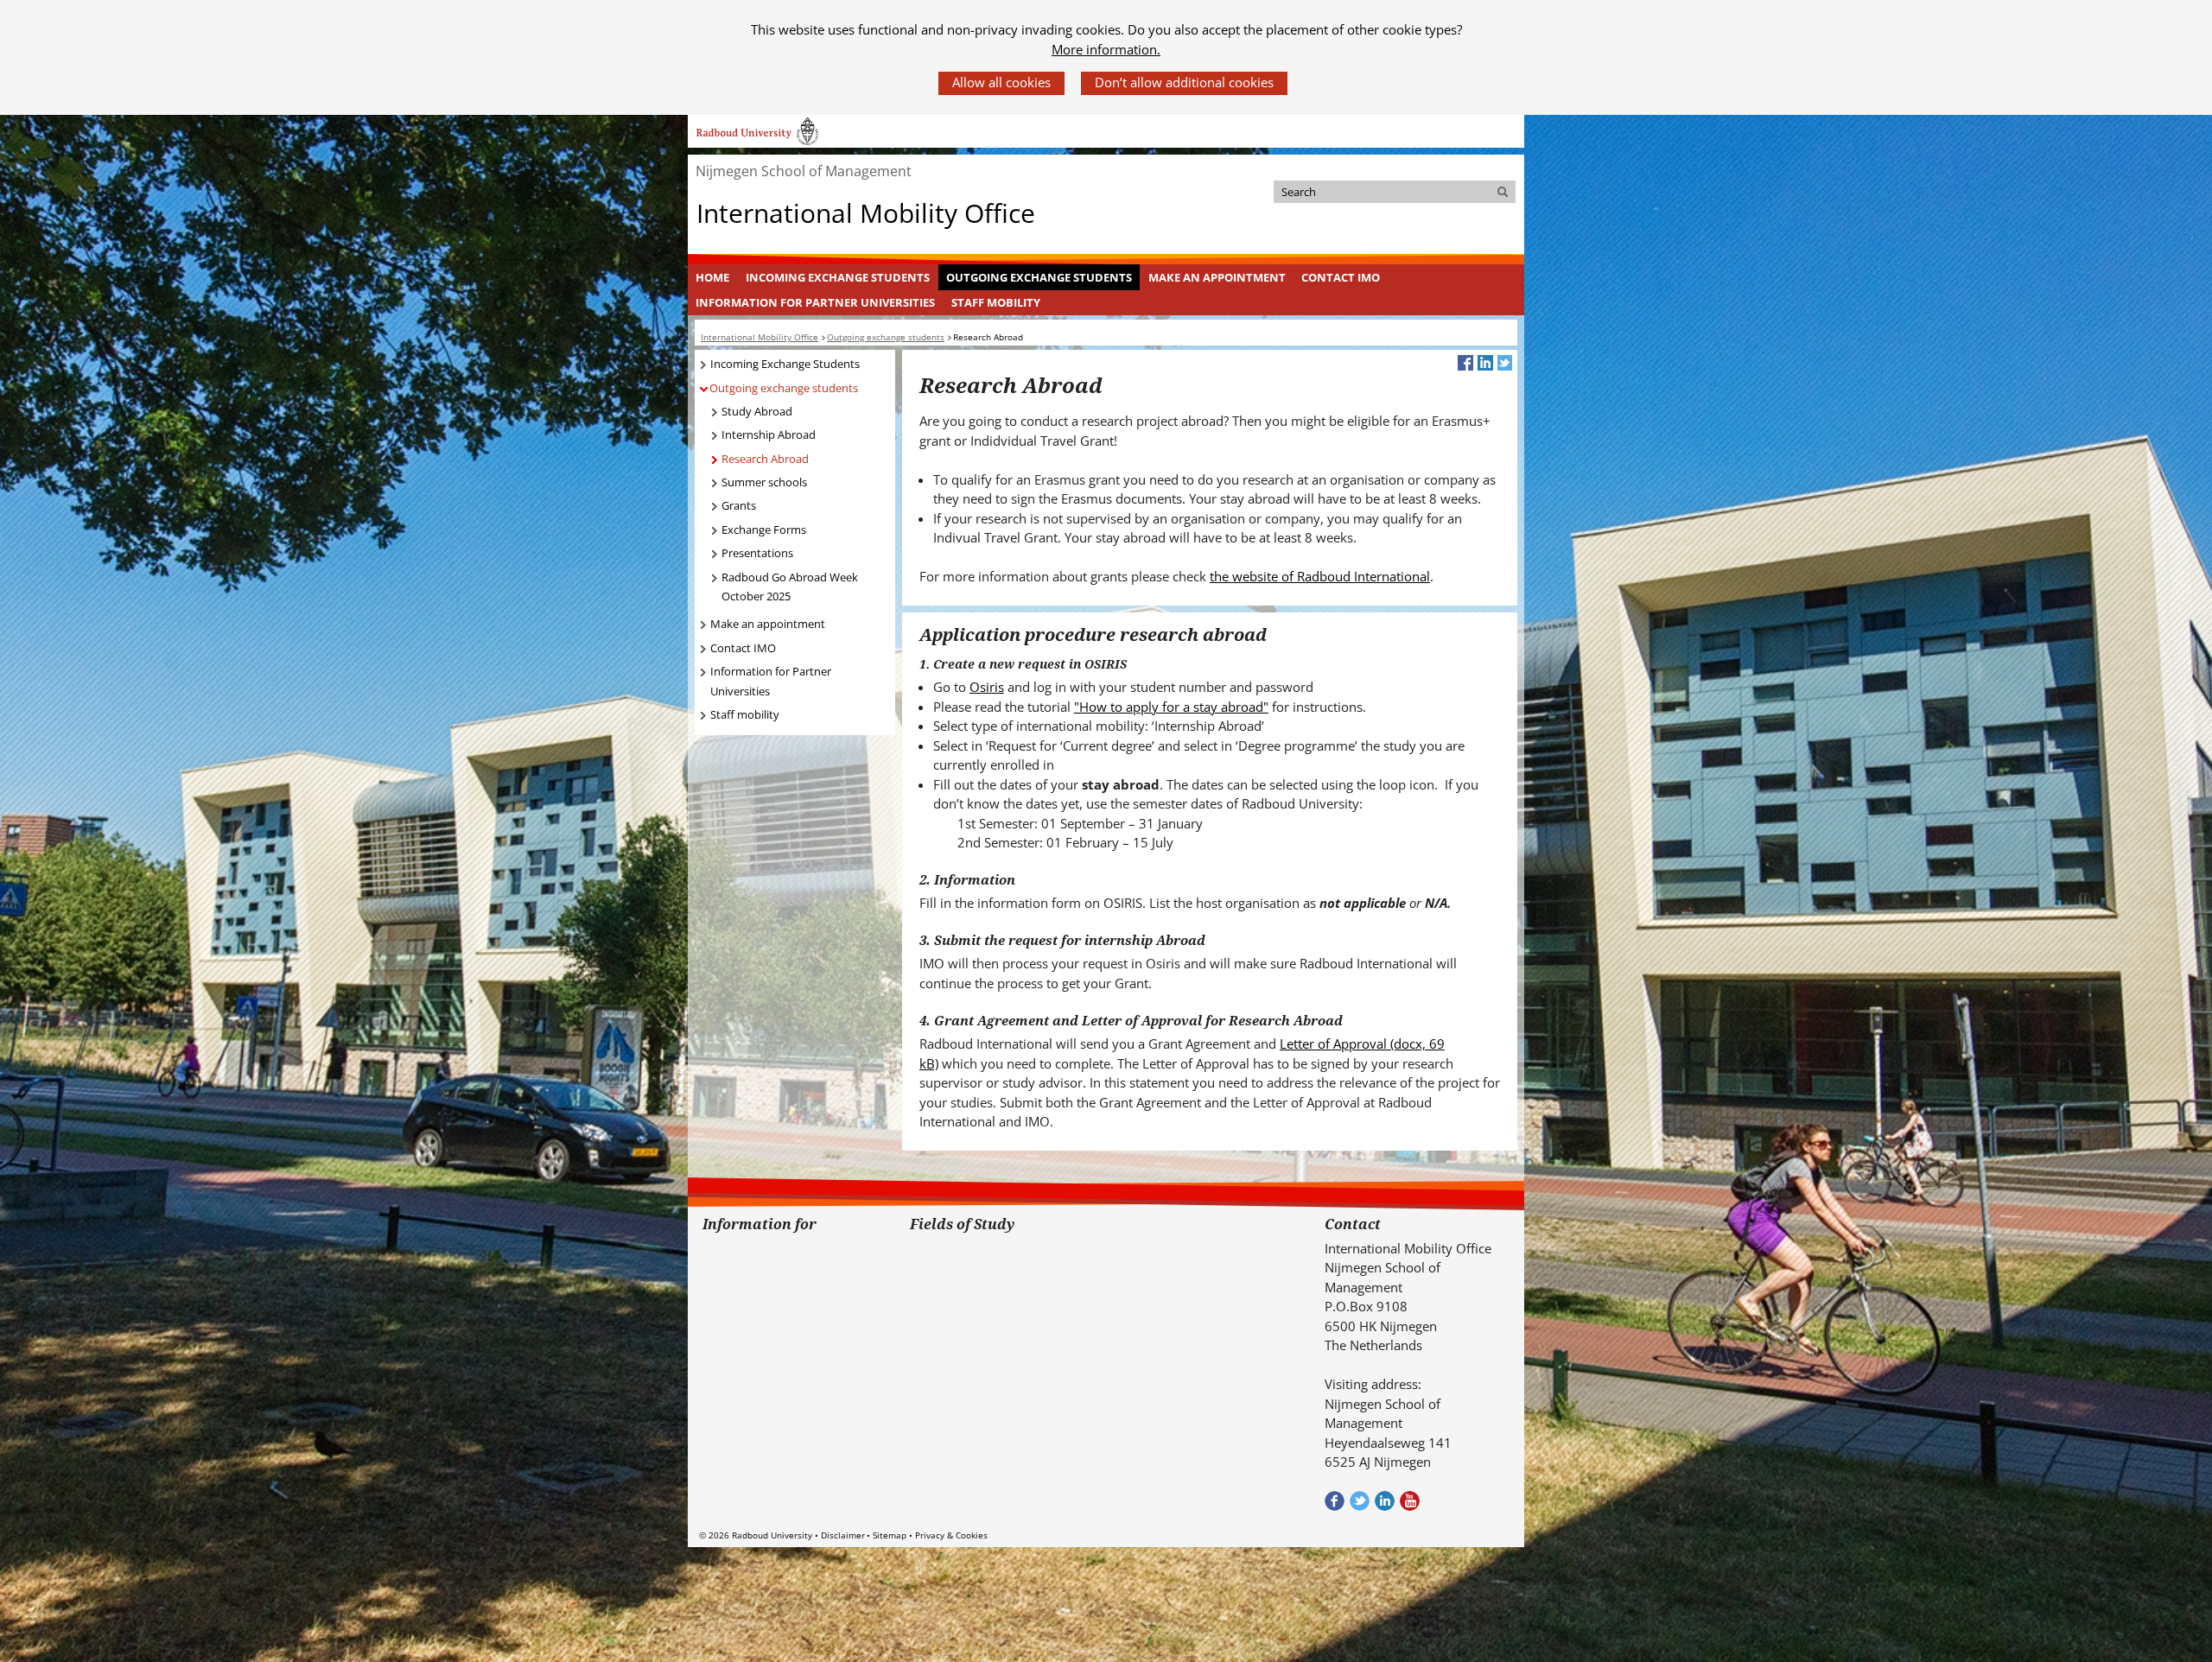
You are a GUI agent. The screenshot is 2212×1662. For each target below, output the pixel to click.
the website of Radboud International (1320, 576)
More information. (1106, 49)
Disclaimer (843, 1535)
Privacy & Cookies (951, 1535)
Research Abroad (765, 459)
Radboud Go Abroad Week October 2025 (790, 587)
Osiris (987, 687)
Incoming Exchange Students (838, 277)
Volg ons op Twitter (1360, 1501)
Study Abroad (757, 411)
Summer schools (764, 482)
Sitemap (890, 1535)
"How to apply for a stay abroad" (1171, 707)
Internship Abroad (769, 435)
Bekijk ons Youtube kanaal (1410, 1501)
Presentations (757, 553)
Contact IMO (1341, 277)
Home (712, 277)
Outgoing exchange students (1039, 277)
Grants (739, 505)
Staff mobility (996, 302)
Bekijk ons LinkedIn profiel (1385, 1501)
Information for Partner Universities (815, 302)
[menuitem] (713, 277)
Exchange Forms (764, 530)
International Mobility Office (866, 214)
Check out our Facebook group (1335, 1501)
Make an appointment (1217, 277)
